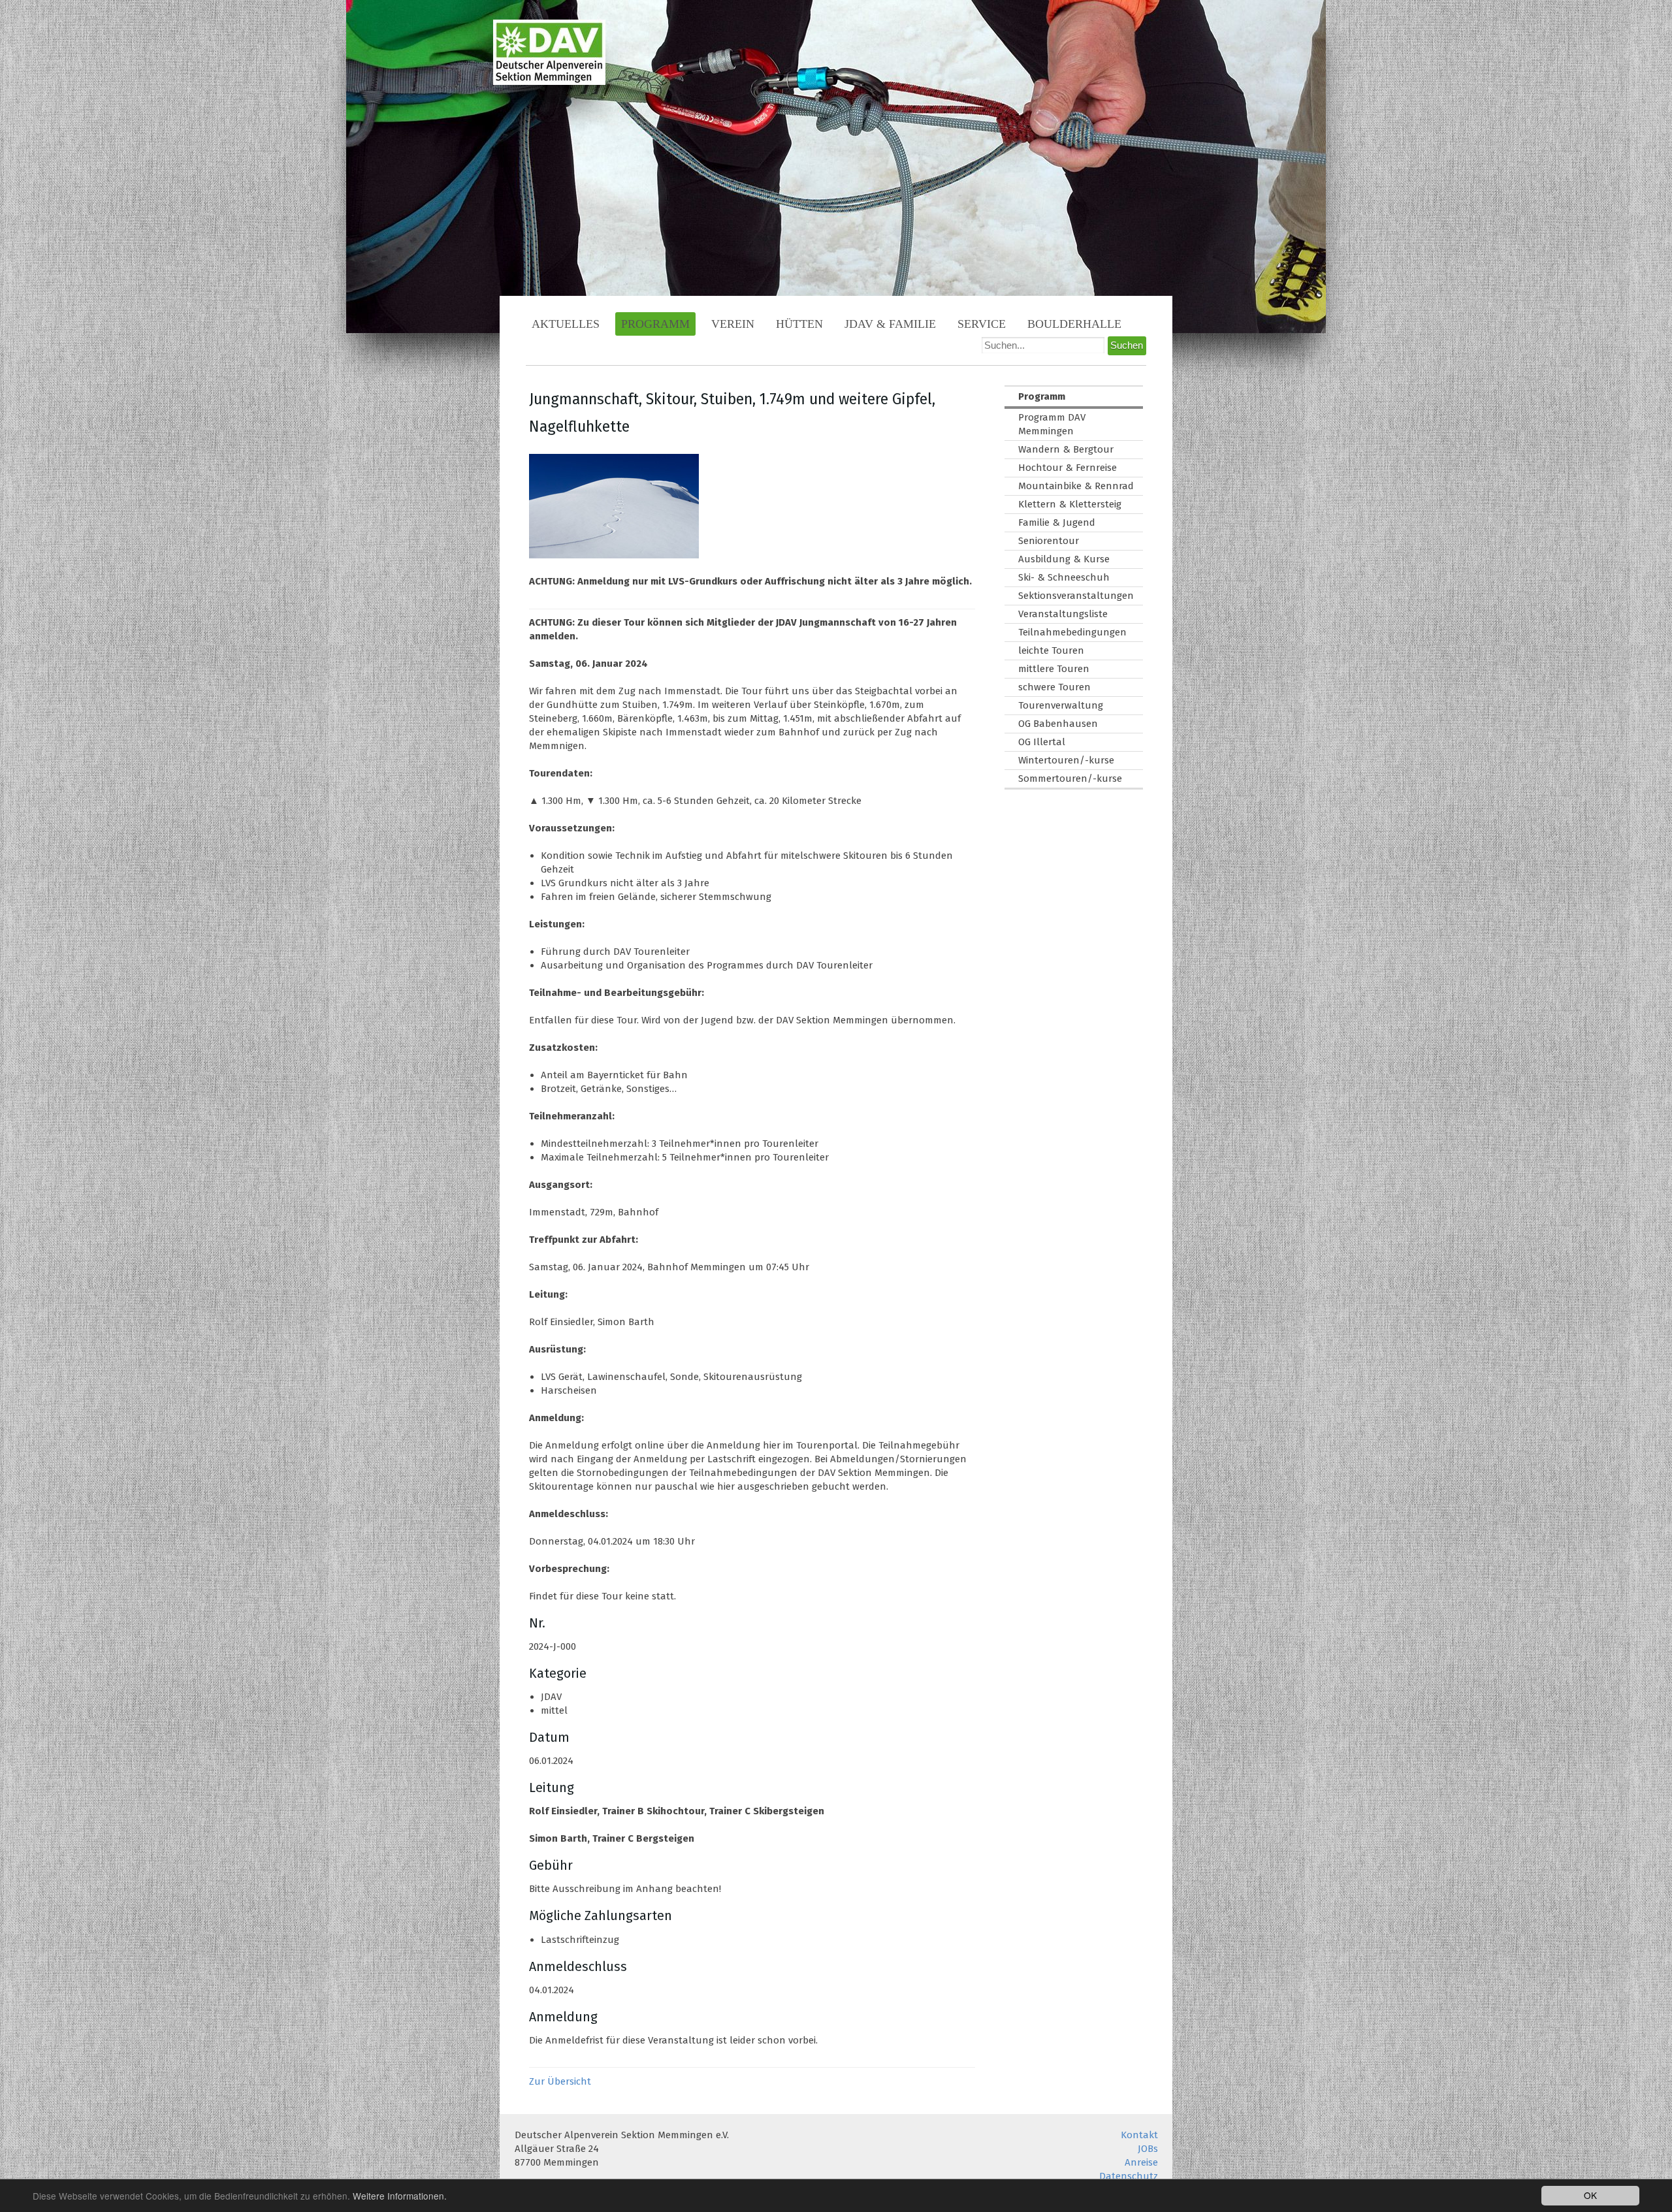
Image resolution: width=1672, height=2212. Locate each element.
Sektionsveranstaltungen (1076, 596)
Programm (655, 324)
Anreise (1141, 2162)
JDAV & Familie (890, 324)
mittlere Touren (1054, 669)
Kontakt (1139, 2135)
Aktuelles (566, 324)
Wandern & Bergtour (1066, 449)
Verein (733, 324)
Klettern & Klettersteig (1070, 504)
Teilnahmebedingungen (1072, 632)
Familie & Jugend (1057, 522)
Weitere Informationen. (400, 2196)
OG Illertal (1042, 742)
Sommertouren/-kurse (1070, 778)
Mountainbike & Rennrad (1076, 486)
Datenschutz (1129, 2176)
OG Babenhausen (1058, 724)
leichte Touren (1051, 650)
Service (982, 324)
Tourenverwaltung (1061, 705)
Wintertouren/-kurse (1066, 760)
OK (1590, 2195)
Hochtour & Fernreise (1068, 468)
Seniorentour (1049, 541)
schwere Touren (1054, 687)
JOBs (1148, 2149)
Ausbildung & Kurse (1064, 559)
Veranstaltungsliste (1063, 614)
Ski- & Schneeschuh (1064, 577)
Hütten (799, 324)
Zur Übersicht (560, 2081)
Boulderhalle (1074, 324)
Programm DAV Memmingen (1052, 424)
